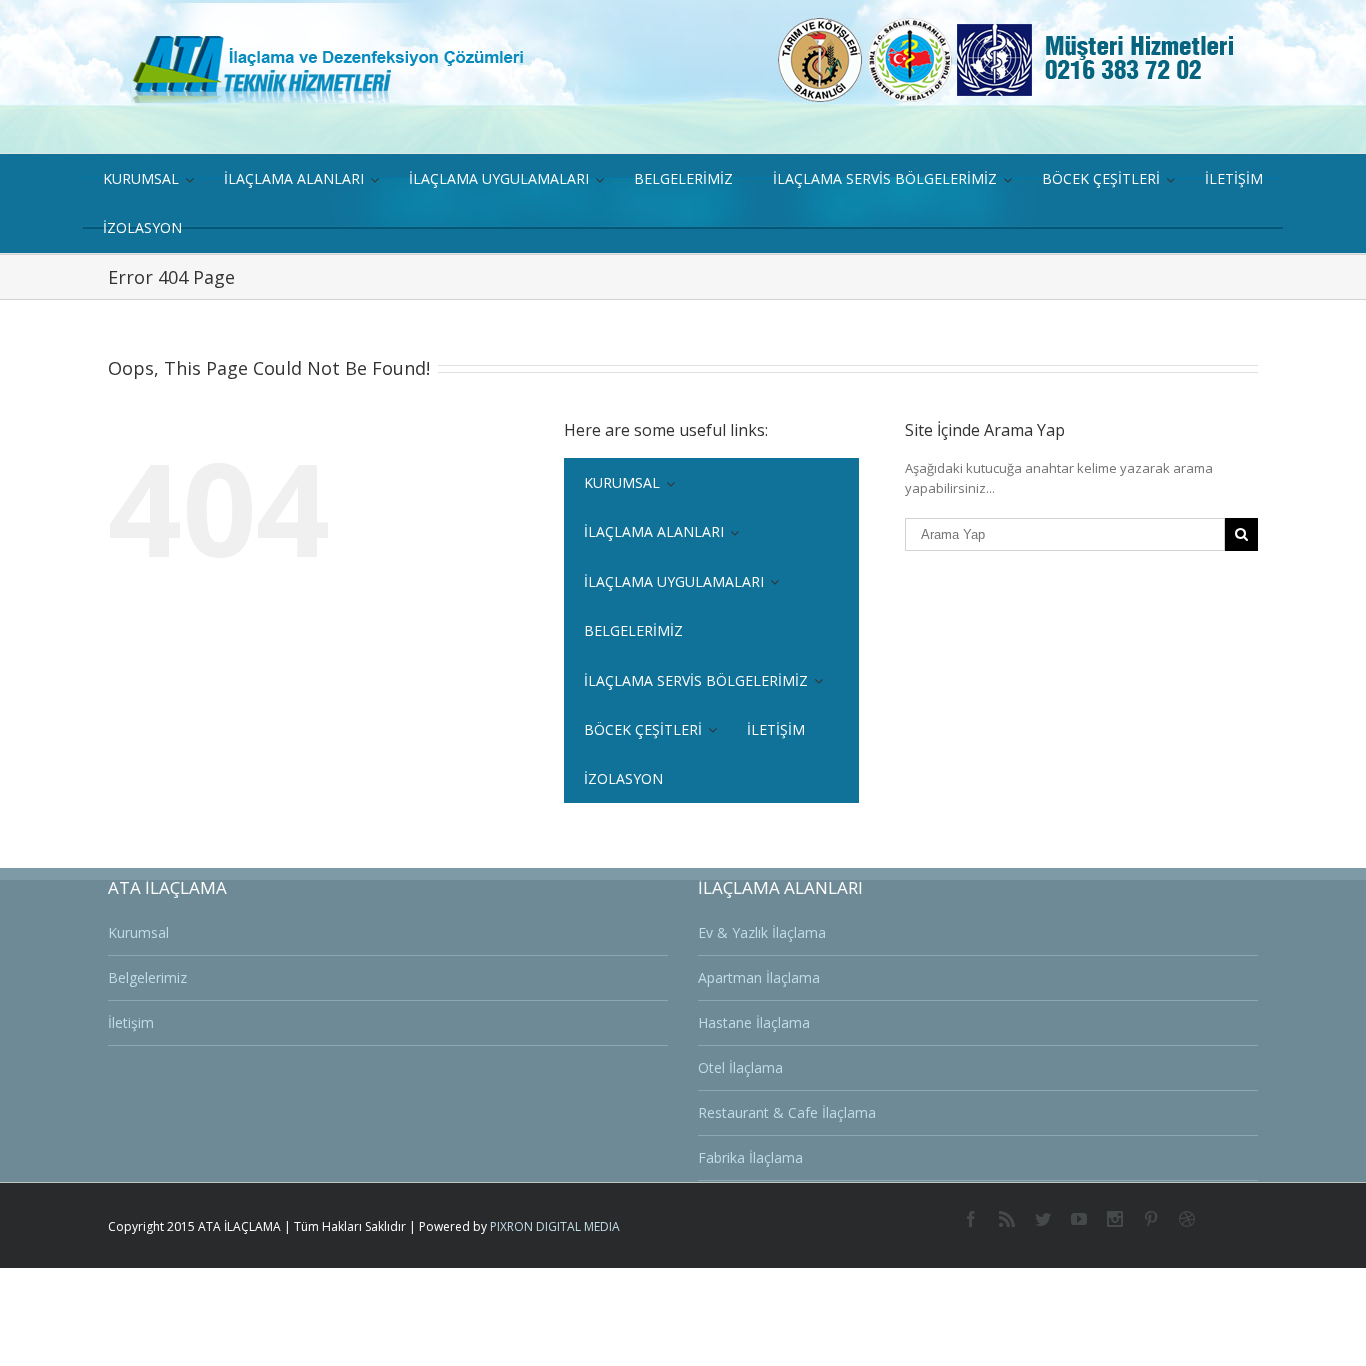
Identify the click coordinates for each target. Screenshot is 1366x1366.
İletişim (131, 1022)
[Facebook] (971, 1219)
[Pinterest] (1151, 1219)
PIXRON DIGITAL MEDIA (555, 1226)
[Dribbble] (1187, 1219)
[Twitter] (1043, 1219)
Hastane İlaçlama (754, 1022)
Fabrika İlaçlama (750, 1157)
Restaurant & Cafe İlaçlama (787, 1112)
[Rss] (1007, 1219)
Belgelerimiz (147, 977)
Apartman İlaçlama (759, 977)
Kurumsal (138, 932)
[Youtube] (1079, 1219)
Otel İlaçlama (740, 1067)
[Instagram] (1115, 1219)
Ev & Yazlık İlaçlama (762, 932)
